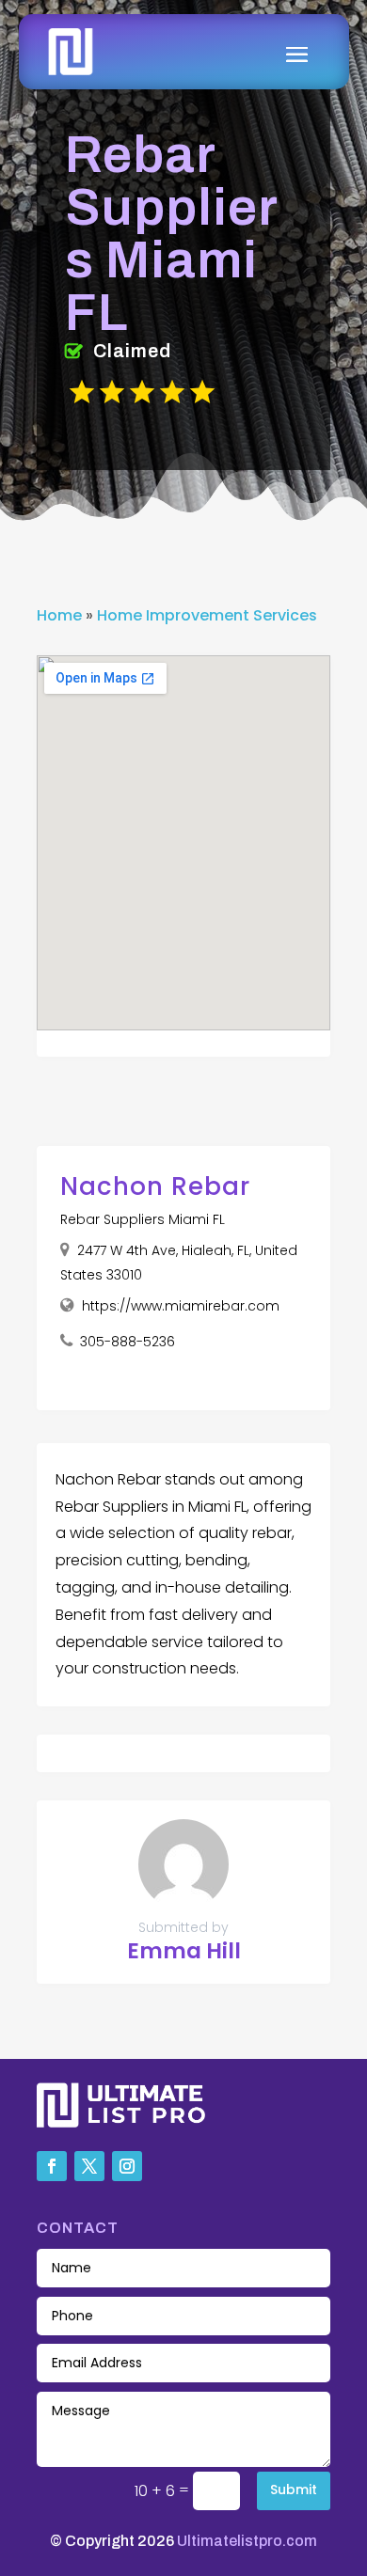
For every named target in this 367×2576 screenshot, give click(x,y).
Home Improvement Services (207, 615)
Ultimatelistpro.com (247, 2541)
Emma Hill (184, 1951)
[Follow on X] (89, 2166)
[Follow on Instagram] (127, 2166)
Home (59, 615)
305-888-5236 (128, 1342)
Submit (294, 2490)
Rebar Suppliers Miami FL (143, 1219)
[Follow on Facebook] (52, 2166)
